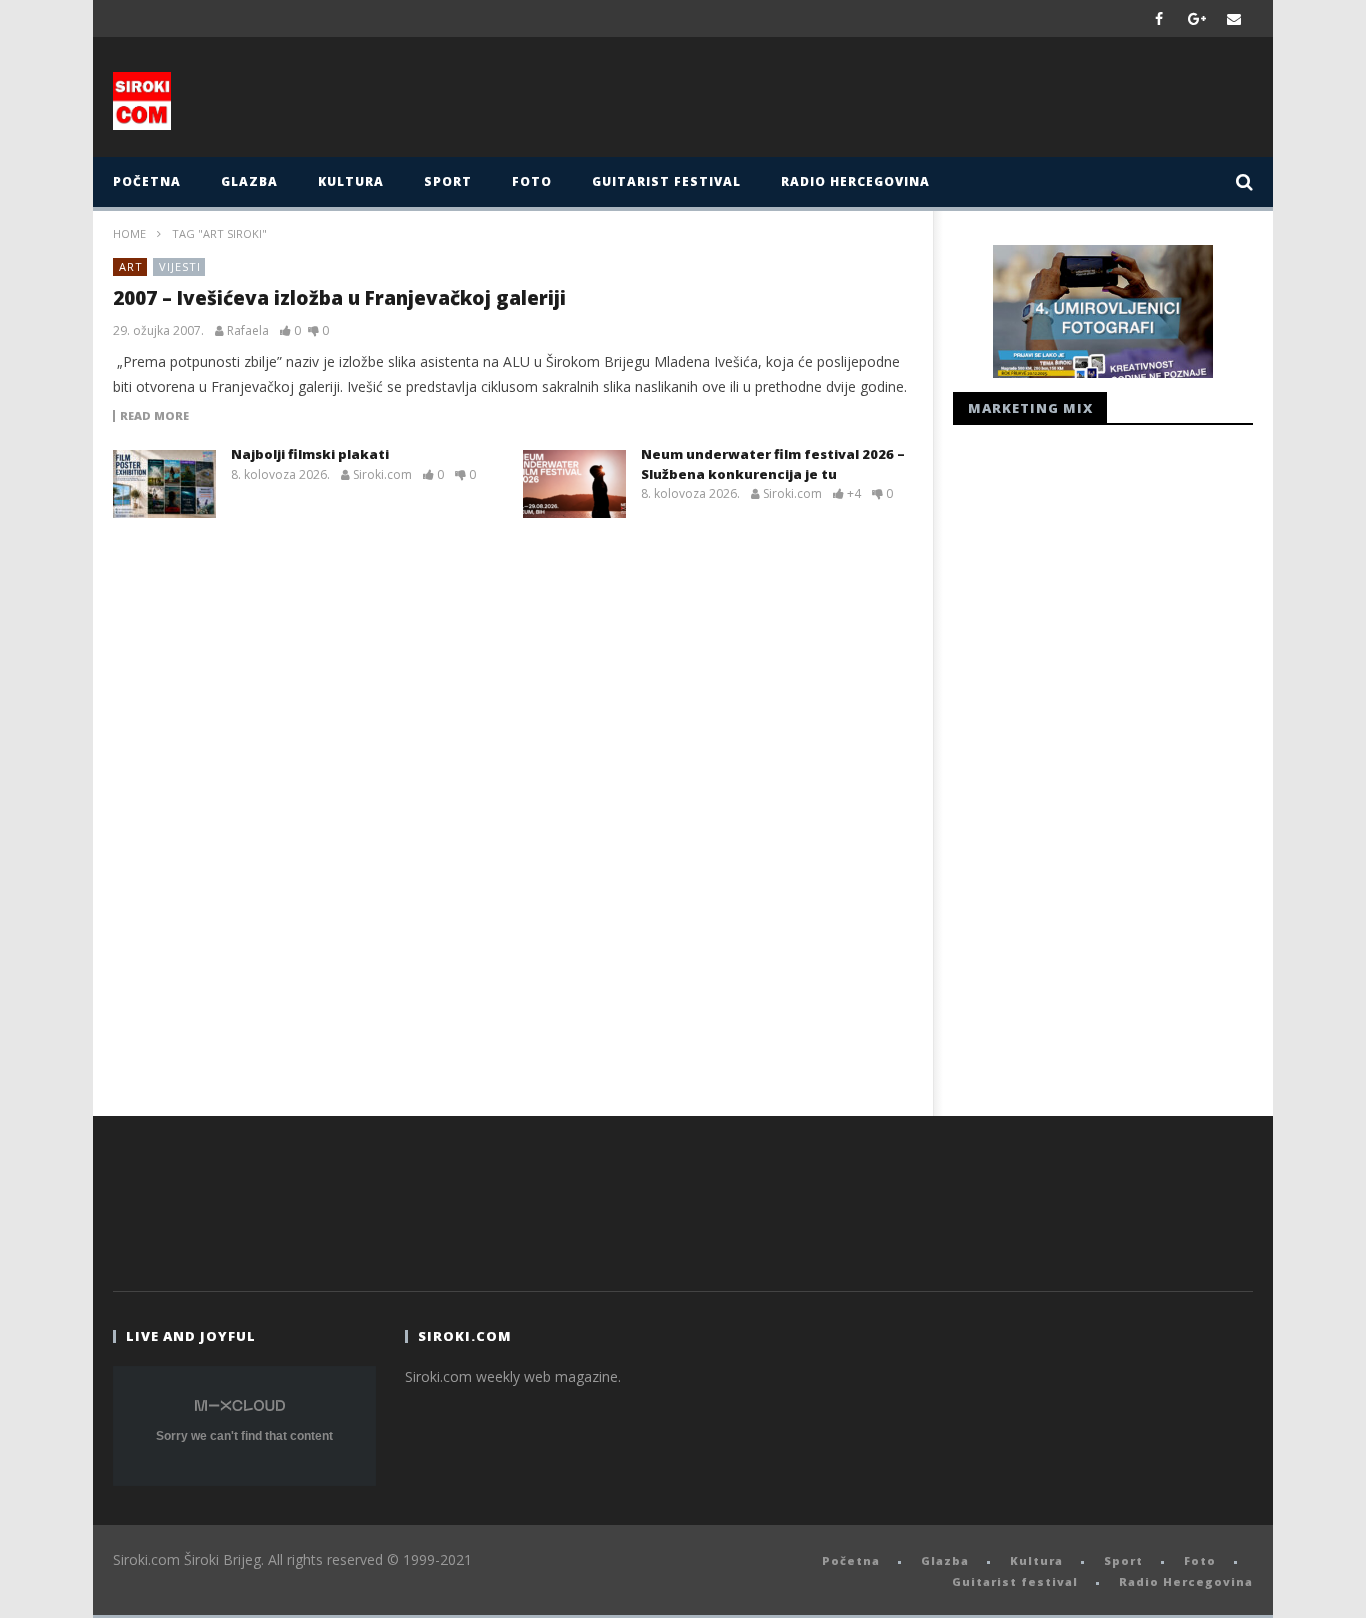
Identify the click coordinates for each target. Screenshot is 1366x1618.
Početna (147, 181)
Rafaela (248, 331)
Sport (448, 181)
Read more (154, 416)
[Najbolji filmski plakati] (164, 484)
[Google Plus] (1197, 18)
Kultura (351, 181)
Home (129, 233)
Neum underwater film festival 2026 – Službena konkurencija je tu (773, 464)
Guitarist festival (666, 181)
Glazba (249, 181)
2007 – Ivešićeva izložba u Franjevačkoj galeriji (339, 298)
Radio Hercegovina (855, 181)
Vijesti (180, 266)
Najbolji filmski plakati (310, 454)
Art (131, 266)
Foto (532, 181)
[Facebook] (1159, 18)
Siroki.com (382, 475)
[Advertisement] (880, 102)
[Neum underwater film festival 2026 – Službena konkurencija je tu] (574, 484)
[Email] (1234, 18)
